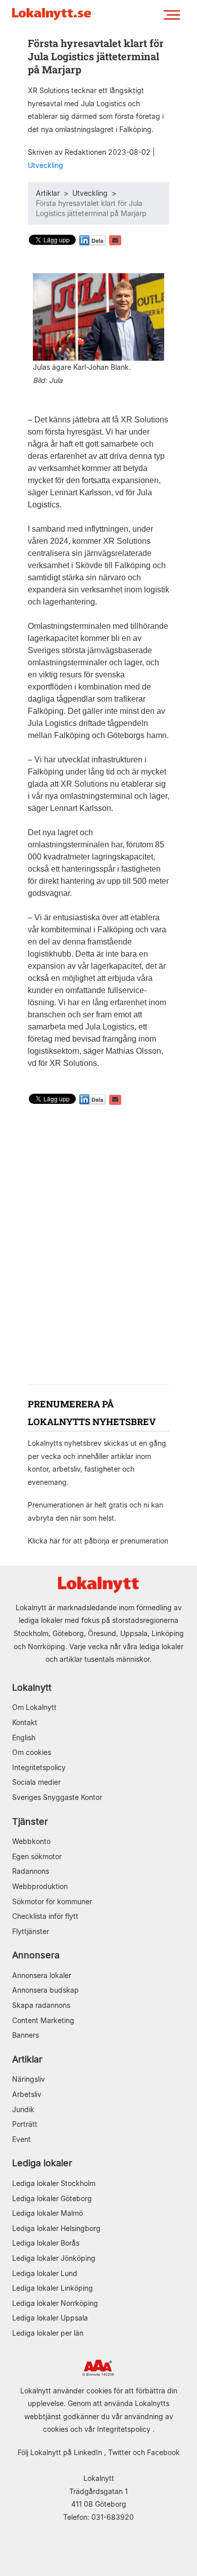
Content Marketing (43, 2020)
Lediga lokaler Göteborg (52, 2198)
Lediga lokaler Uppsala (50, 2318)
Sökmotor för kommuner (52, 1901)
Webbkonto (31, 1841)
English (24, 1737)
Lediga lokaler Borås (46, 2243)
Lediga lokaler (42, 2163)
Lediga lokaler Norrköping (55, 2303)
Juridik (23, 2109)
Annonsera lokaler (42, 1975)
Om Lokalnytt (34, 1707)
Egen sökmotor (37, 1856)
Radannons (31, 1871)
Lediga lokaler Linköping (53, 2288)
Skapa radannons (41, 2005)
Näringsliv (29, 2079)
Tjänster (30, 1821)
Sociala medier (36, 1782)
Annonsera (36, 1955)
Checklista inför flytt (45, 1916)
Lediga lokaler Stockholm (54, 2183)
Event (21, 2139)
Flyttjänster (31, 1931)
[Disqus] (98, 1246)
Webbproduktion (40, 1886)
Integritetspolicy (39, 1767)
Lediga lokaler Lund (45, 2273)
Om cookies (32, 1752)
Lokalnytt (32, 1687)
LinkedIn (88, 2452)
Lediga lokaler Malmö (47, 2213)
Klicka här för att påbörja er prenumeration (98, 1541)
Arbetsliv (27, 2094)
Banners (26, 2035)
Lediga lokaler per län (48, 2333)
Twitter (119, 2452)
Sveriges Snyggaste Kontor (57, 1797)
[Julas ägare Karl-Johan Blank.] (98, 316)
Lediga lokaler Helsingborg (56, 2228)
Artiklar (48, 193)
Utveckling (45, 165)
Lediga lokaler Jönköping (54, 2258)
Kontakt (25, 1722)
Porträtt (25, 2124)
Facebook (163, 2452)
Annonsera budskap (45, 1990)
